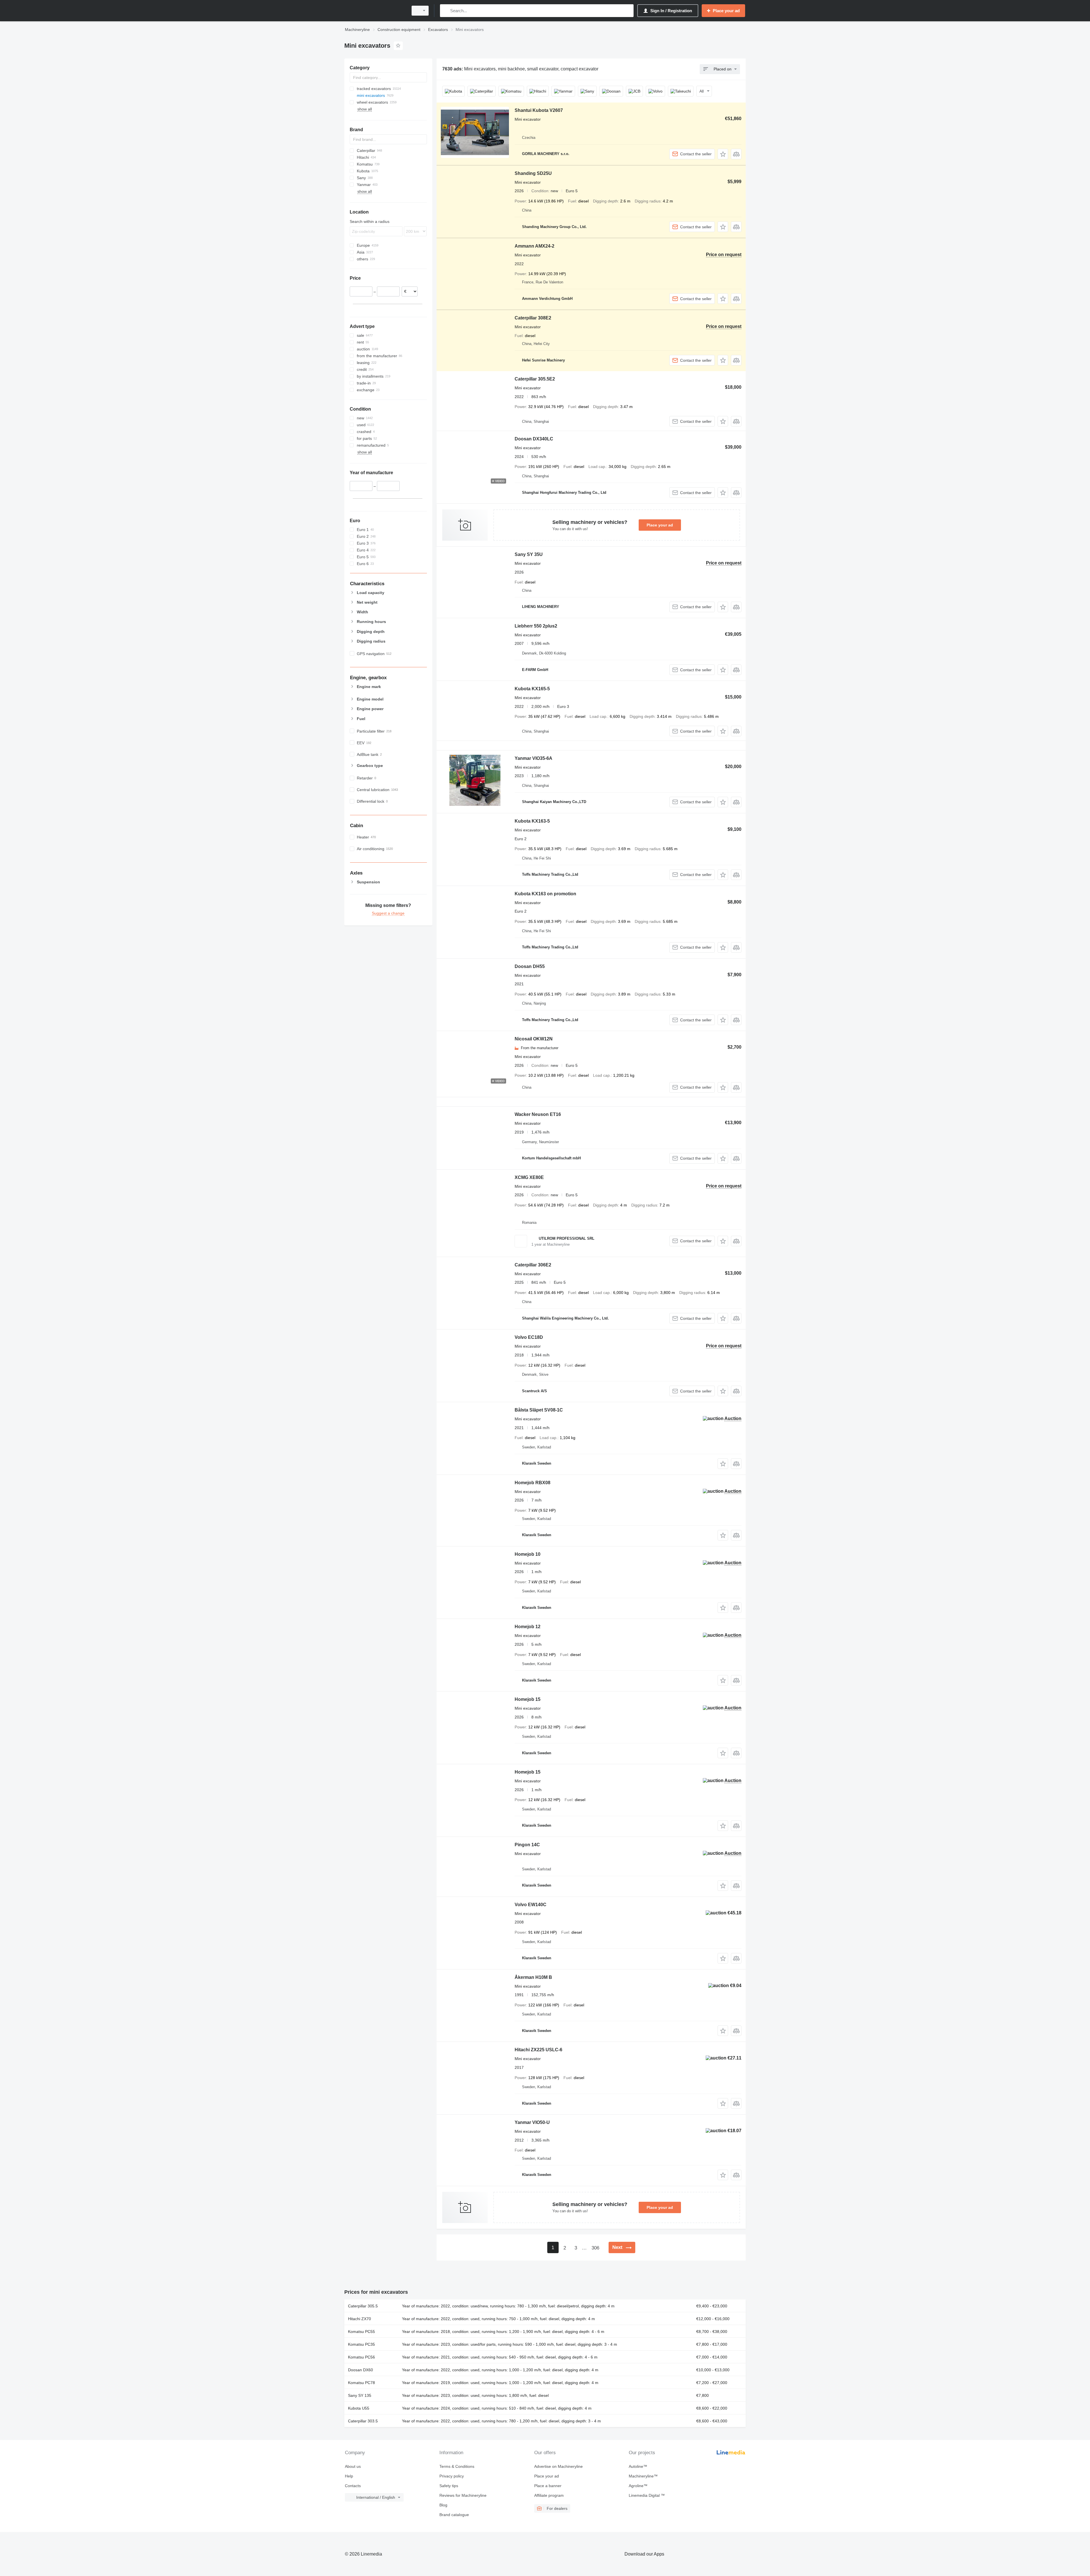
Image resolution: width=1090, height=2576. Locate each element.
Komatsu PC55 (361, 2332)
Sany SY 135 (360, 2395)
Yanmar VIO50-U (532, 2122)
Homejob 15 (528, 1699)
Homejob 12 (528, 1627)
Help (349, 2476)
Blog (443, 2505)
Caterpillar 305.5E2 (535, 379)
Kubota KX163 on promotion (545, 894)
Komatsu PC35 (361, 2344)
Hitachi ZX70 (360, 2319)
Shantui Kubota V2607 (539, 110)
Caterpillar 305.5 (363, 2306)
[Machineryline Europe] (375, 11)
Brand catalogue (454, 2515)
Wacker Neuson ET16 (538, 1114)
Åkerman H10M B (533, 1977)
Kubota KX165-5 (532, 689)
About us (353, 2466)
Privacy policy (452, 2476)
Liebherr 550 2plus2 (536, 626)
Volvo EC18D (529, 1337)
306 (595, 2248)
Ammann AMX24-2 (534, 246)
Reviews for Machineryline (463, 2495)
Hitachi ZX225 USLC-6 (538, 2050)
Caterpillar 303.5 (363, 2421)
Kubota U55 (359, 2408)
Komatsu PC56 (361, 2357)
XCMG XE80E (529, 1177)
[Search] (446, 11)
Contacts (353, 2486)
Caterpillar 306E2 (533, 1265)
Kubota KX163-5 (532, 821)
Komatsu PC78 (361, 2383)
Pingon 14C (527, 1845)
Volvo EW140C (531, 1905)
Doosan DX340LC (534, 439)
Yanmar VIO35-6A (534, 758)
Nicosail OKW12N (534, 1039)
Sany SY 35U (529, 554)
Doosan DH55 (530, 966)
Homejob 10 (528, 1554)
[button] (723, 154)
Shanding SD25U (533, 173)
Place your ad (660, 525)
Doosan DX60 (360, 2370)
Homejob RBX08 (533, 1483)
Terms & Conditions (457, 2466)
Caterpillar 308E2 (533, 318)
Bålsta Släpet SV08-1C (539, 1410)
